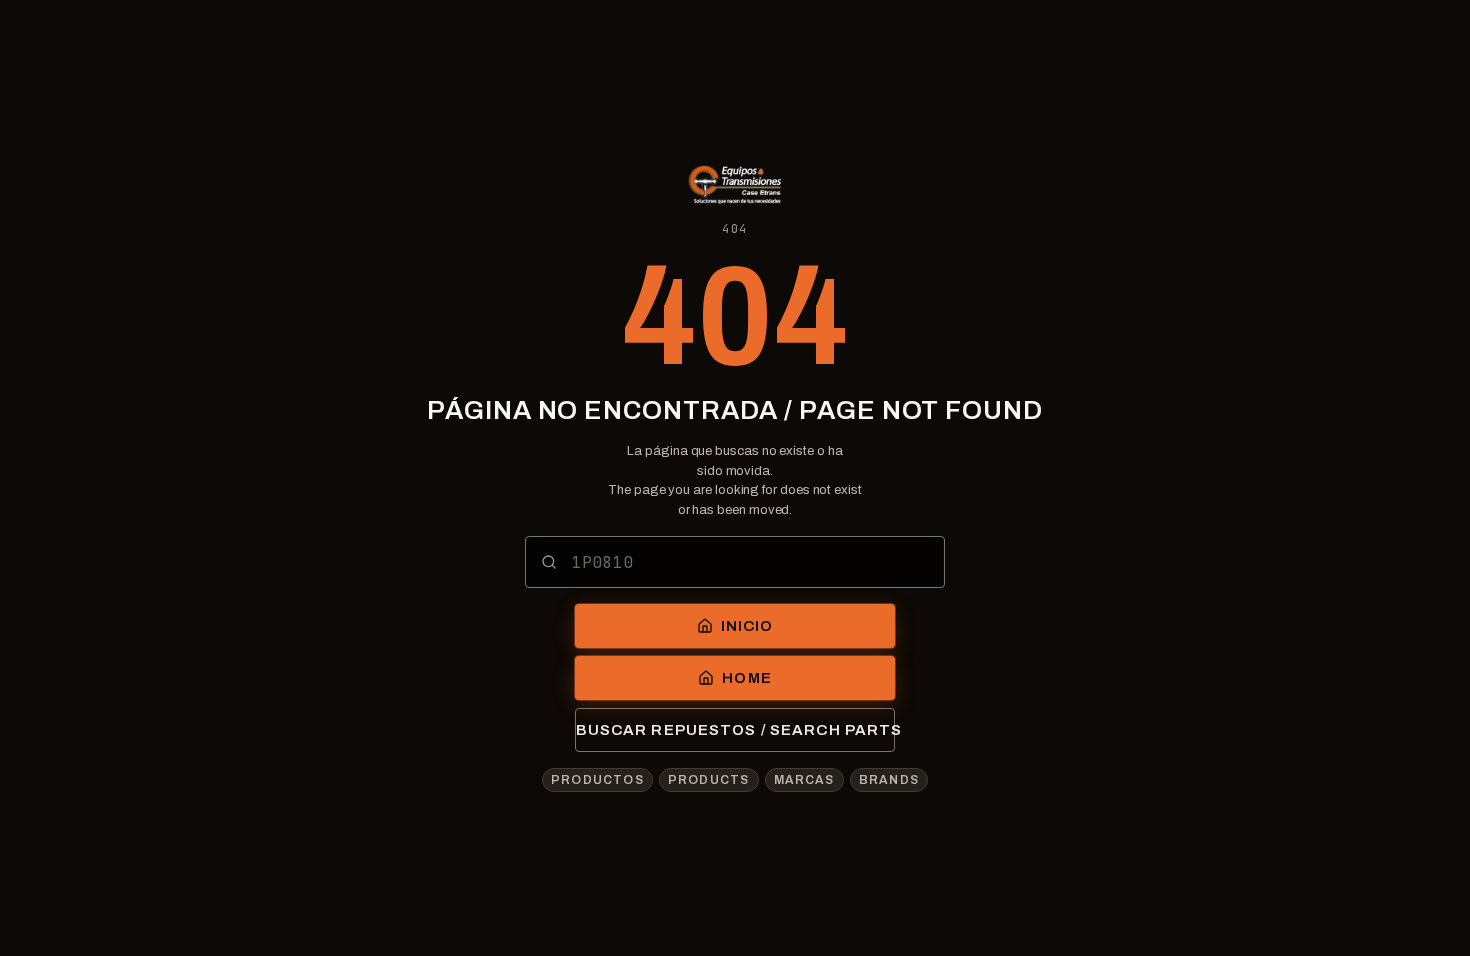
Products (709, 780)
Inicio (747, 626)
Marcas (804, 780)
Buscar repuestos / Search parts (735, 730)
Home (747, 678)
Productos (597, 780)
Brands (889, 780)
